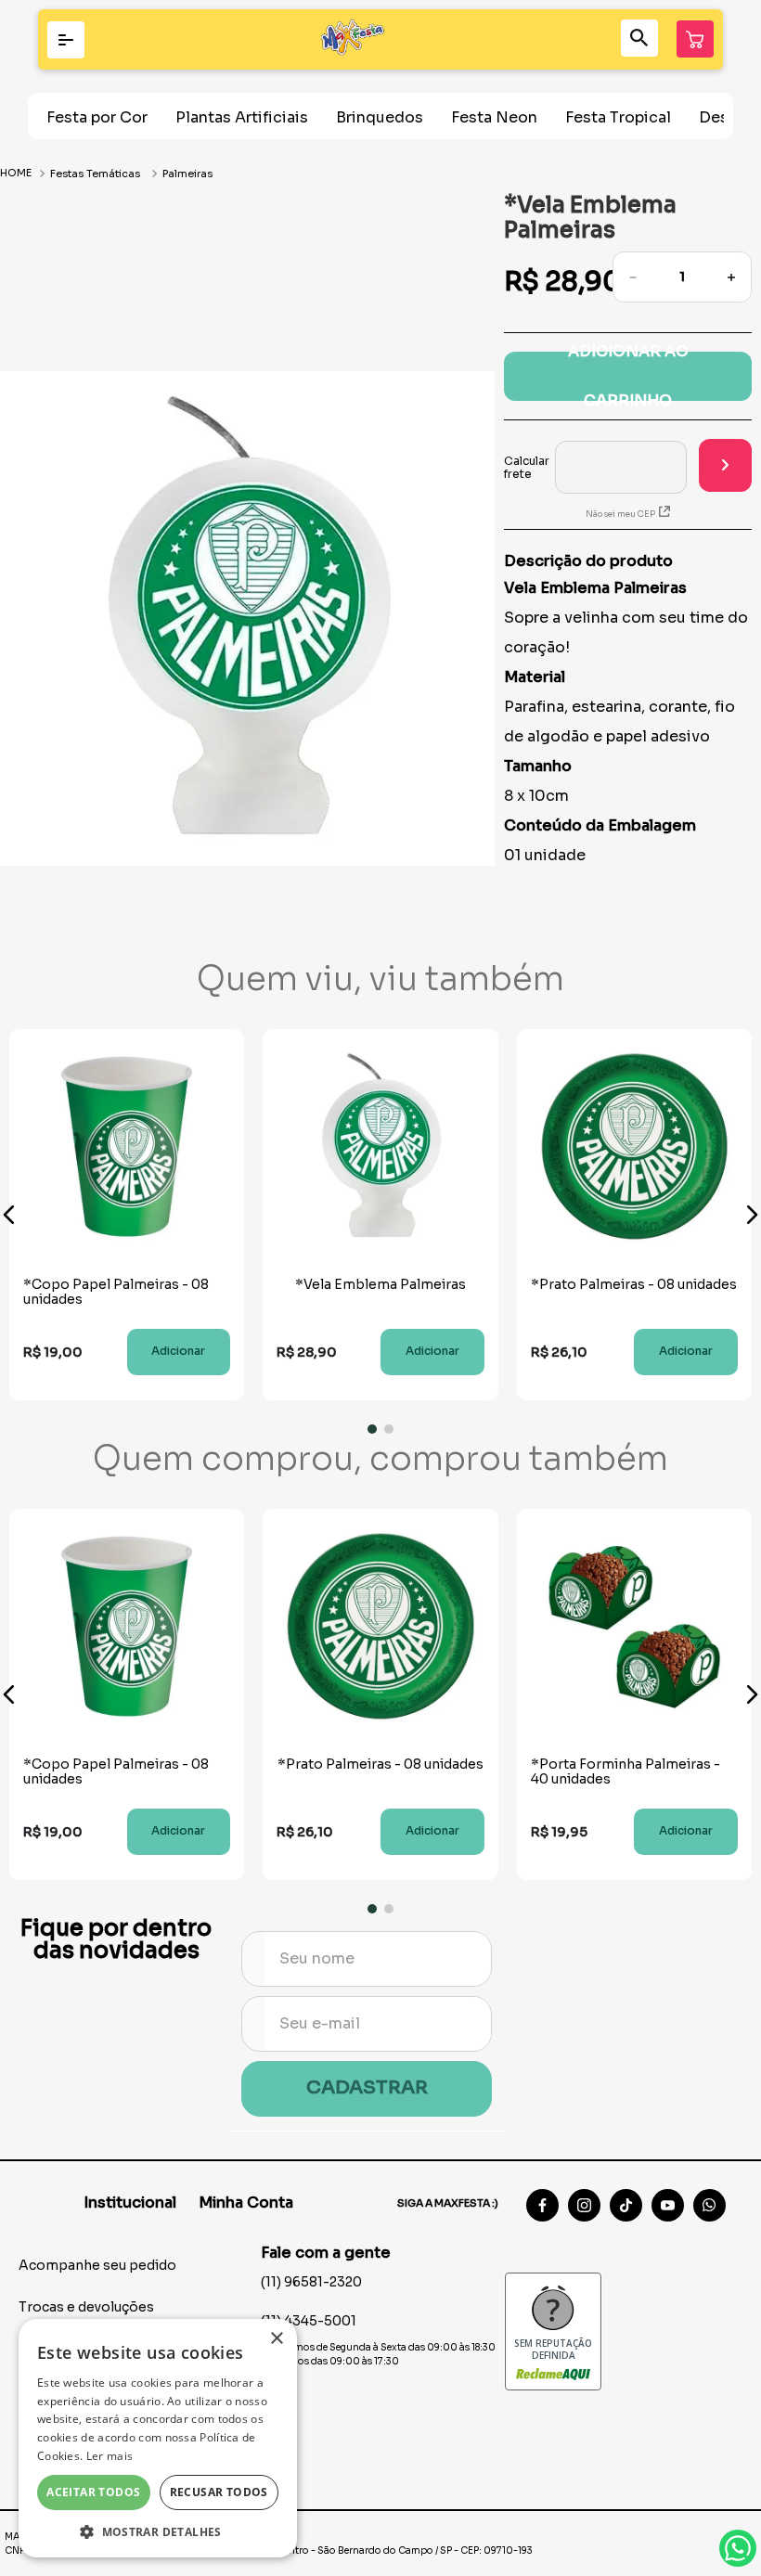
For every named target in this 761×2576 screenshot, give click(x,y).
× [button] (276, 2339)
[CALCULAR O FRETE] (725, 465)
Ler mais (110, 2456)
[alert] (158, 2438)
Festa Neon (494, 117)
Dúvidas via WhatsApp (738, 2548)
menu (66, 40)
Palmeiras (187, 174)
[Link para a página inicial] (18, 173)
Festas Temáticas (95, 174)
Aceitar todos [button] (93, 2492)
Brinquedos (380, 117)
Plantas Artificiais (242, 117)
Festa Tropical (618, 117)
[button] (9, 1215)
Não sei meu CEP (620, 514)
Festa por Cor (97, 117)
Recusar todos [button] (219, 2492)
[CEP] (595, 467)
